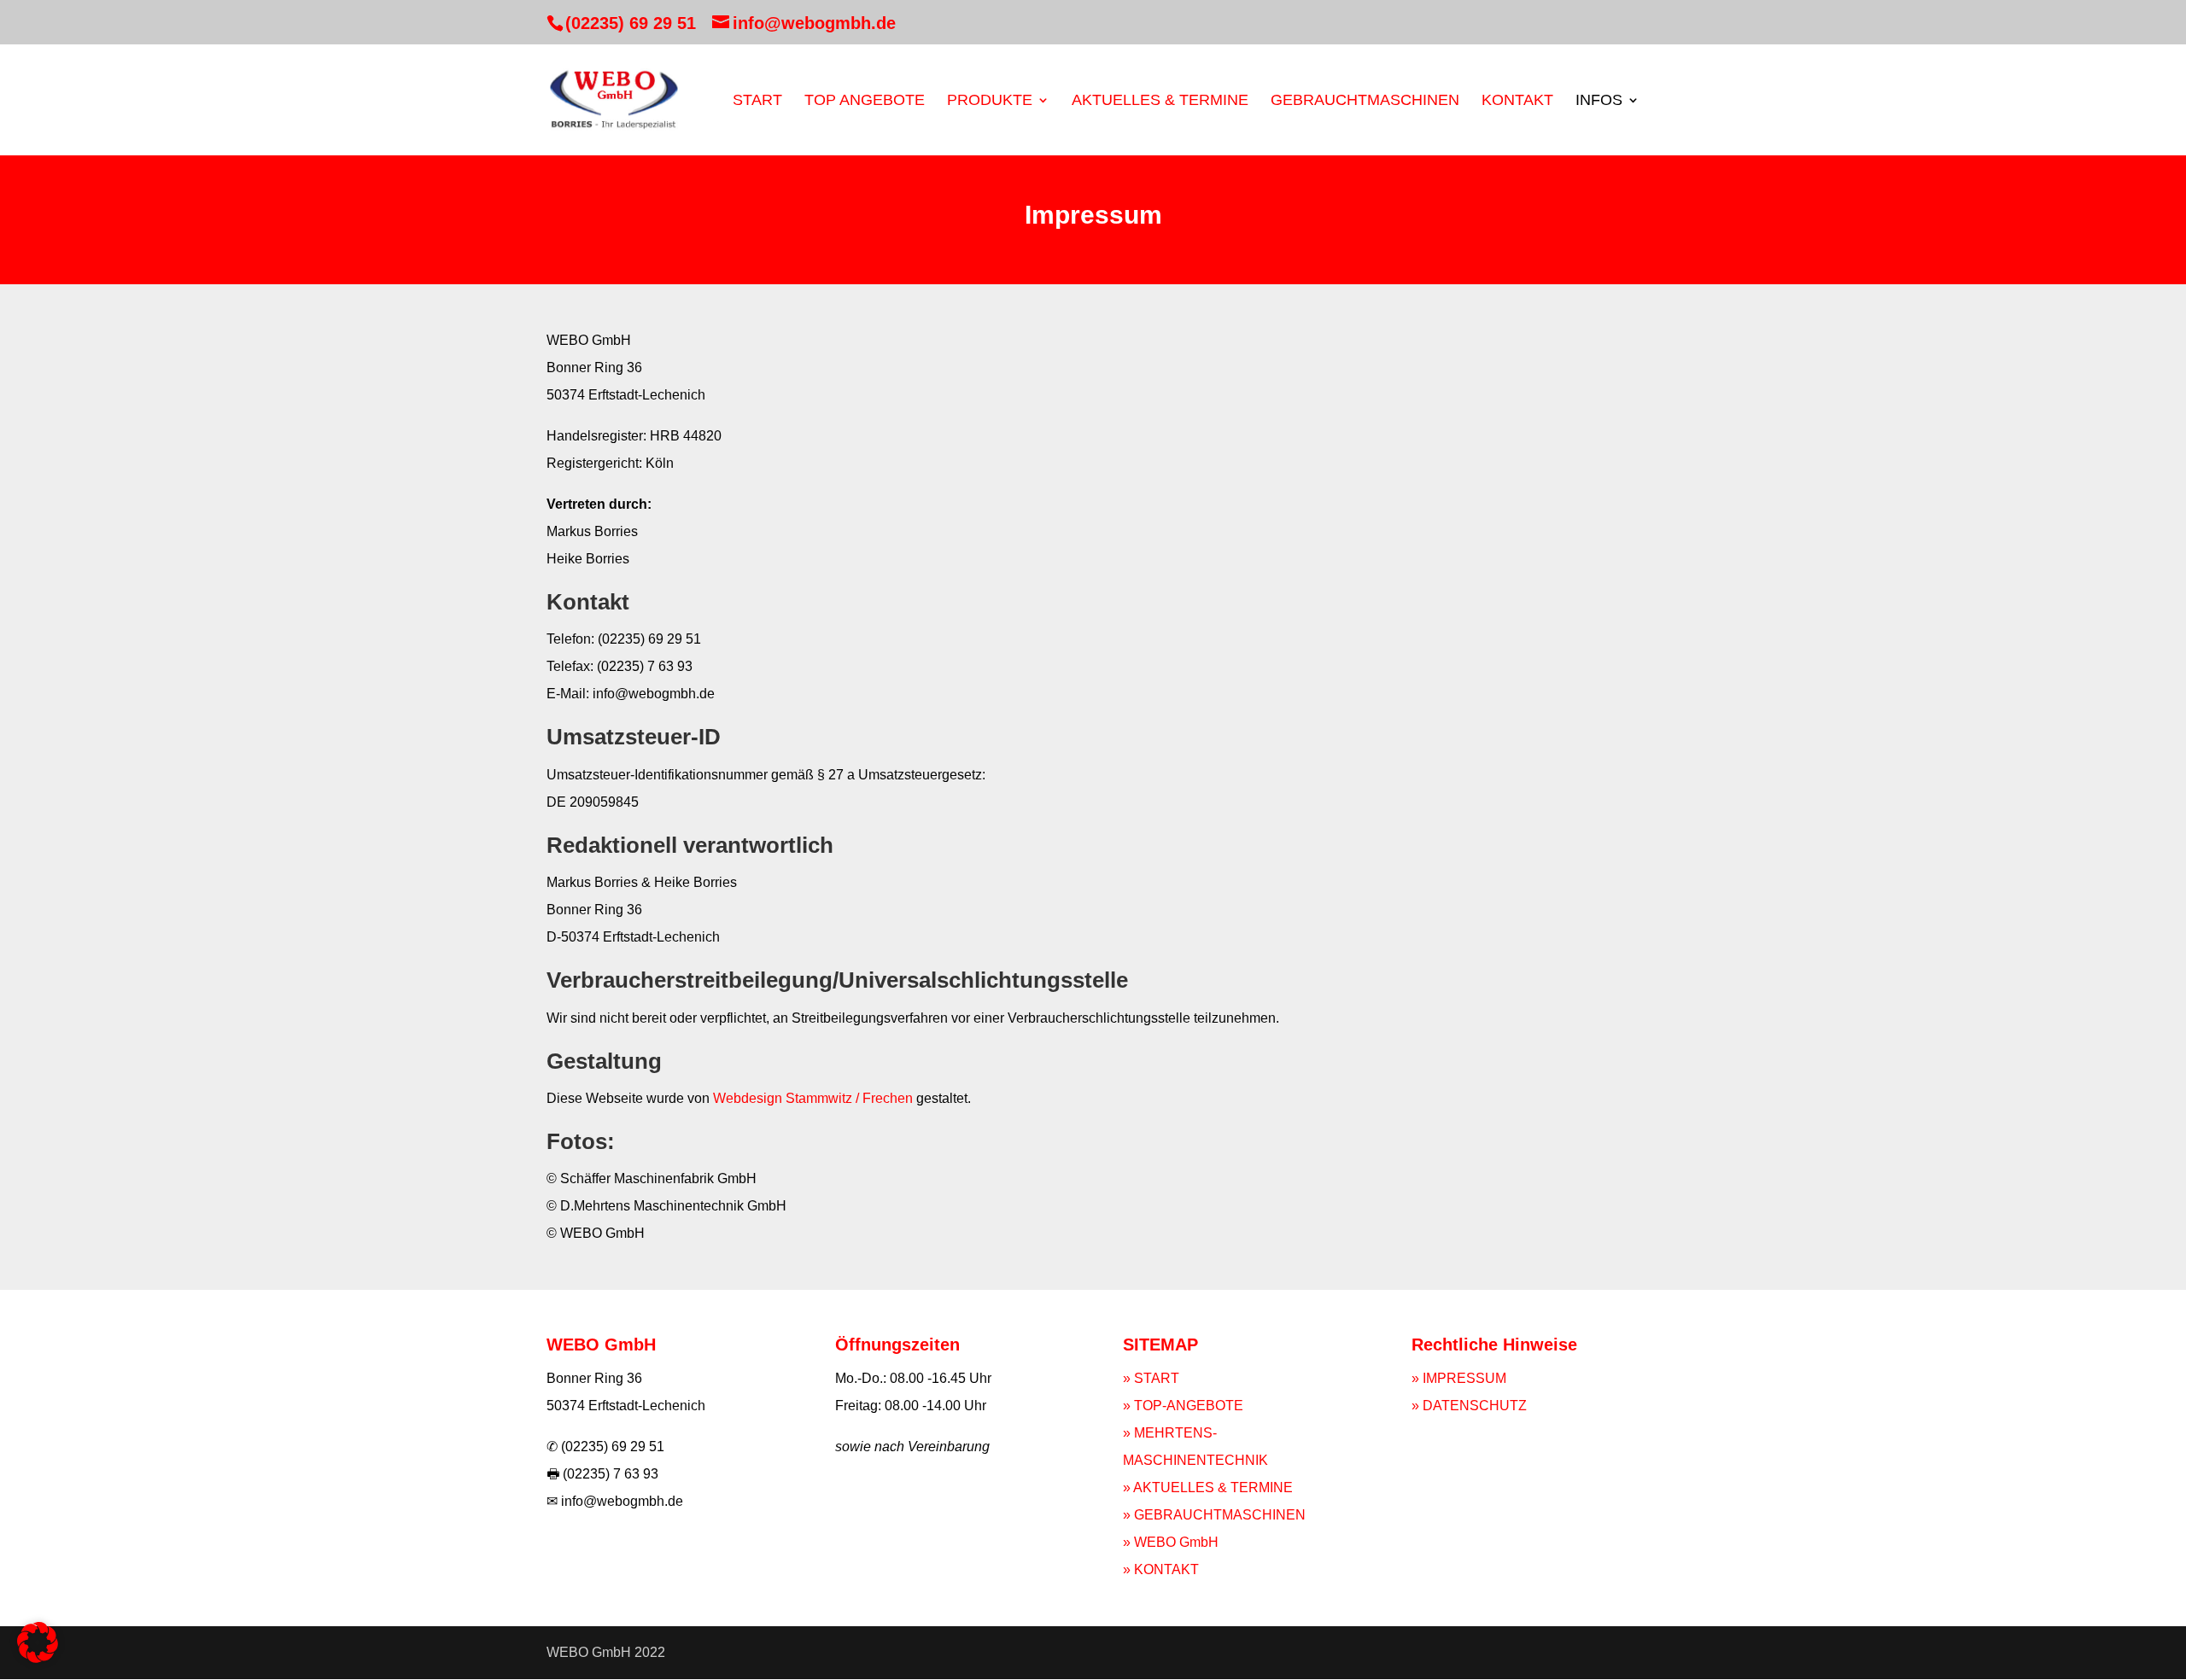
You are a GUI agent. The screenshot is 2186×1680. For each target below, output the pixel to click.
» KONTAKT (1161, 1569)
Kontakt (1517, 101)
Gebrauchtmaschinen (1365, 101)
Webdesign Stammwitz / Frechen (813, 1098)
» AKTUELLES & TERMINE (1208, 1487)
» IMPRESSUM (1459, 1378)
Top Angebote (865, 101)
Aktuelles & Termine (1160, 101)
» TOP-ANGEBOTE (1183, 1406)
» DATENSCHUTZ (1469, 1406)
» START (1151, 1378)
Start (757, 101)
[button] (38, 1642)
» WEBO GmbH (1171, 1542)
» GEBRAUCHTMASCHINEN (1214, 1515)
